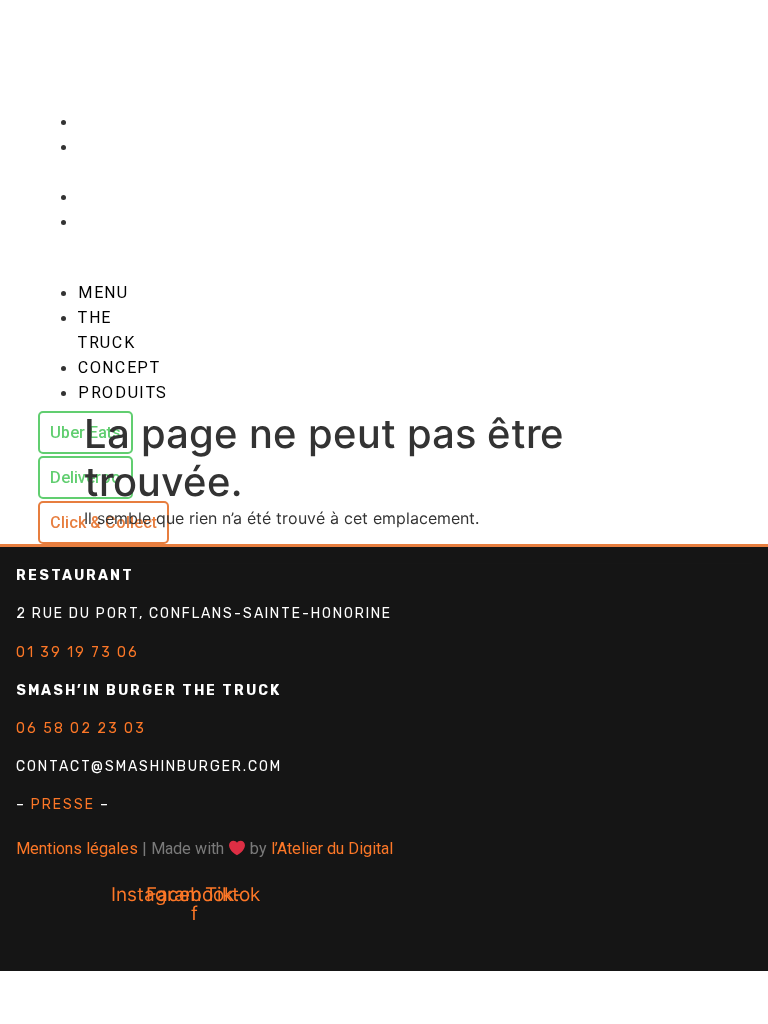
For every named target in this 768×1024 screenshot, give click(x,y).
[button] (85, 246)
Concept (125, 196)
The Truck (106, 159)
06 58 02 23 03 (81, 728)
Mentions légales (77, 848)
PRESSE (63, 804)
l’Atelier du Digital (332, 848)
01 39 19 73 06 (77, 652)
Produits (128, 221)
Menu (108, 121)
